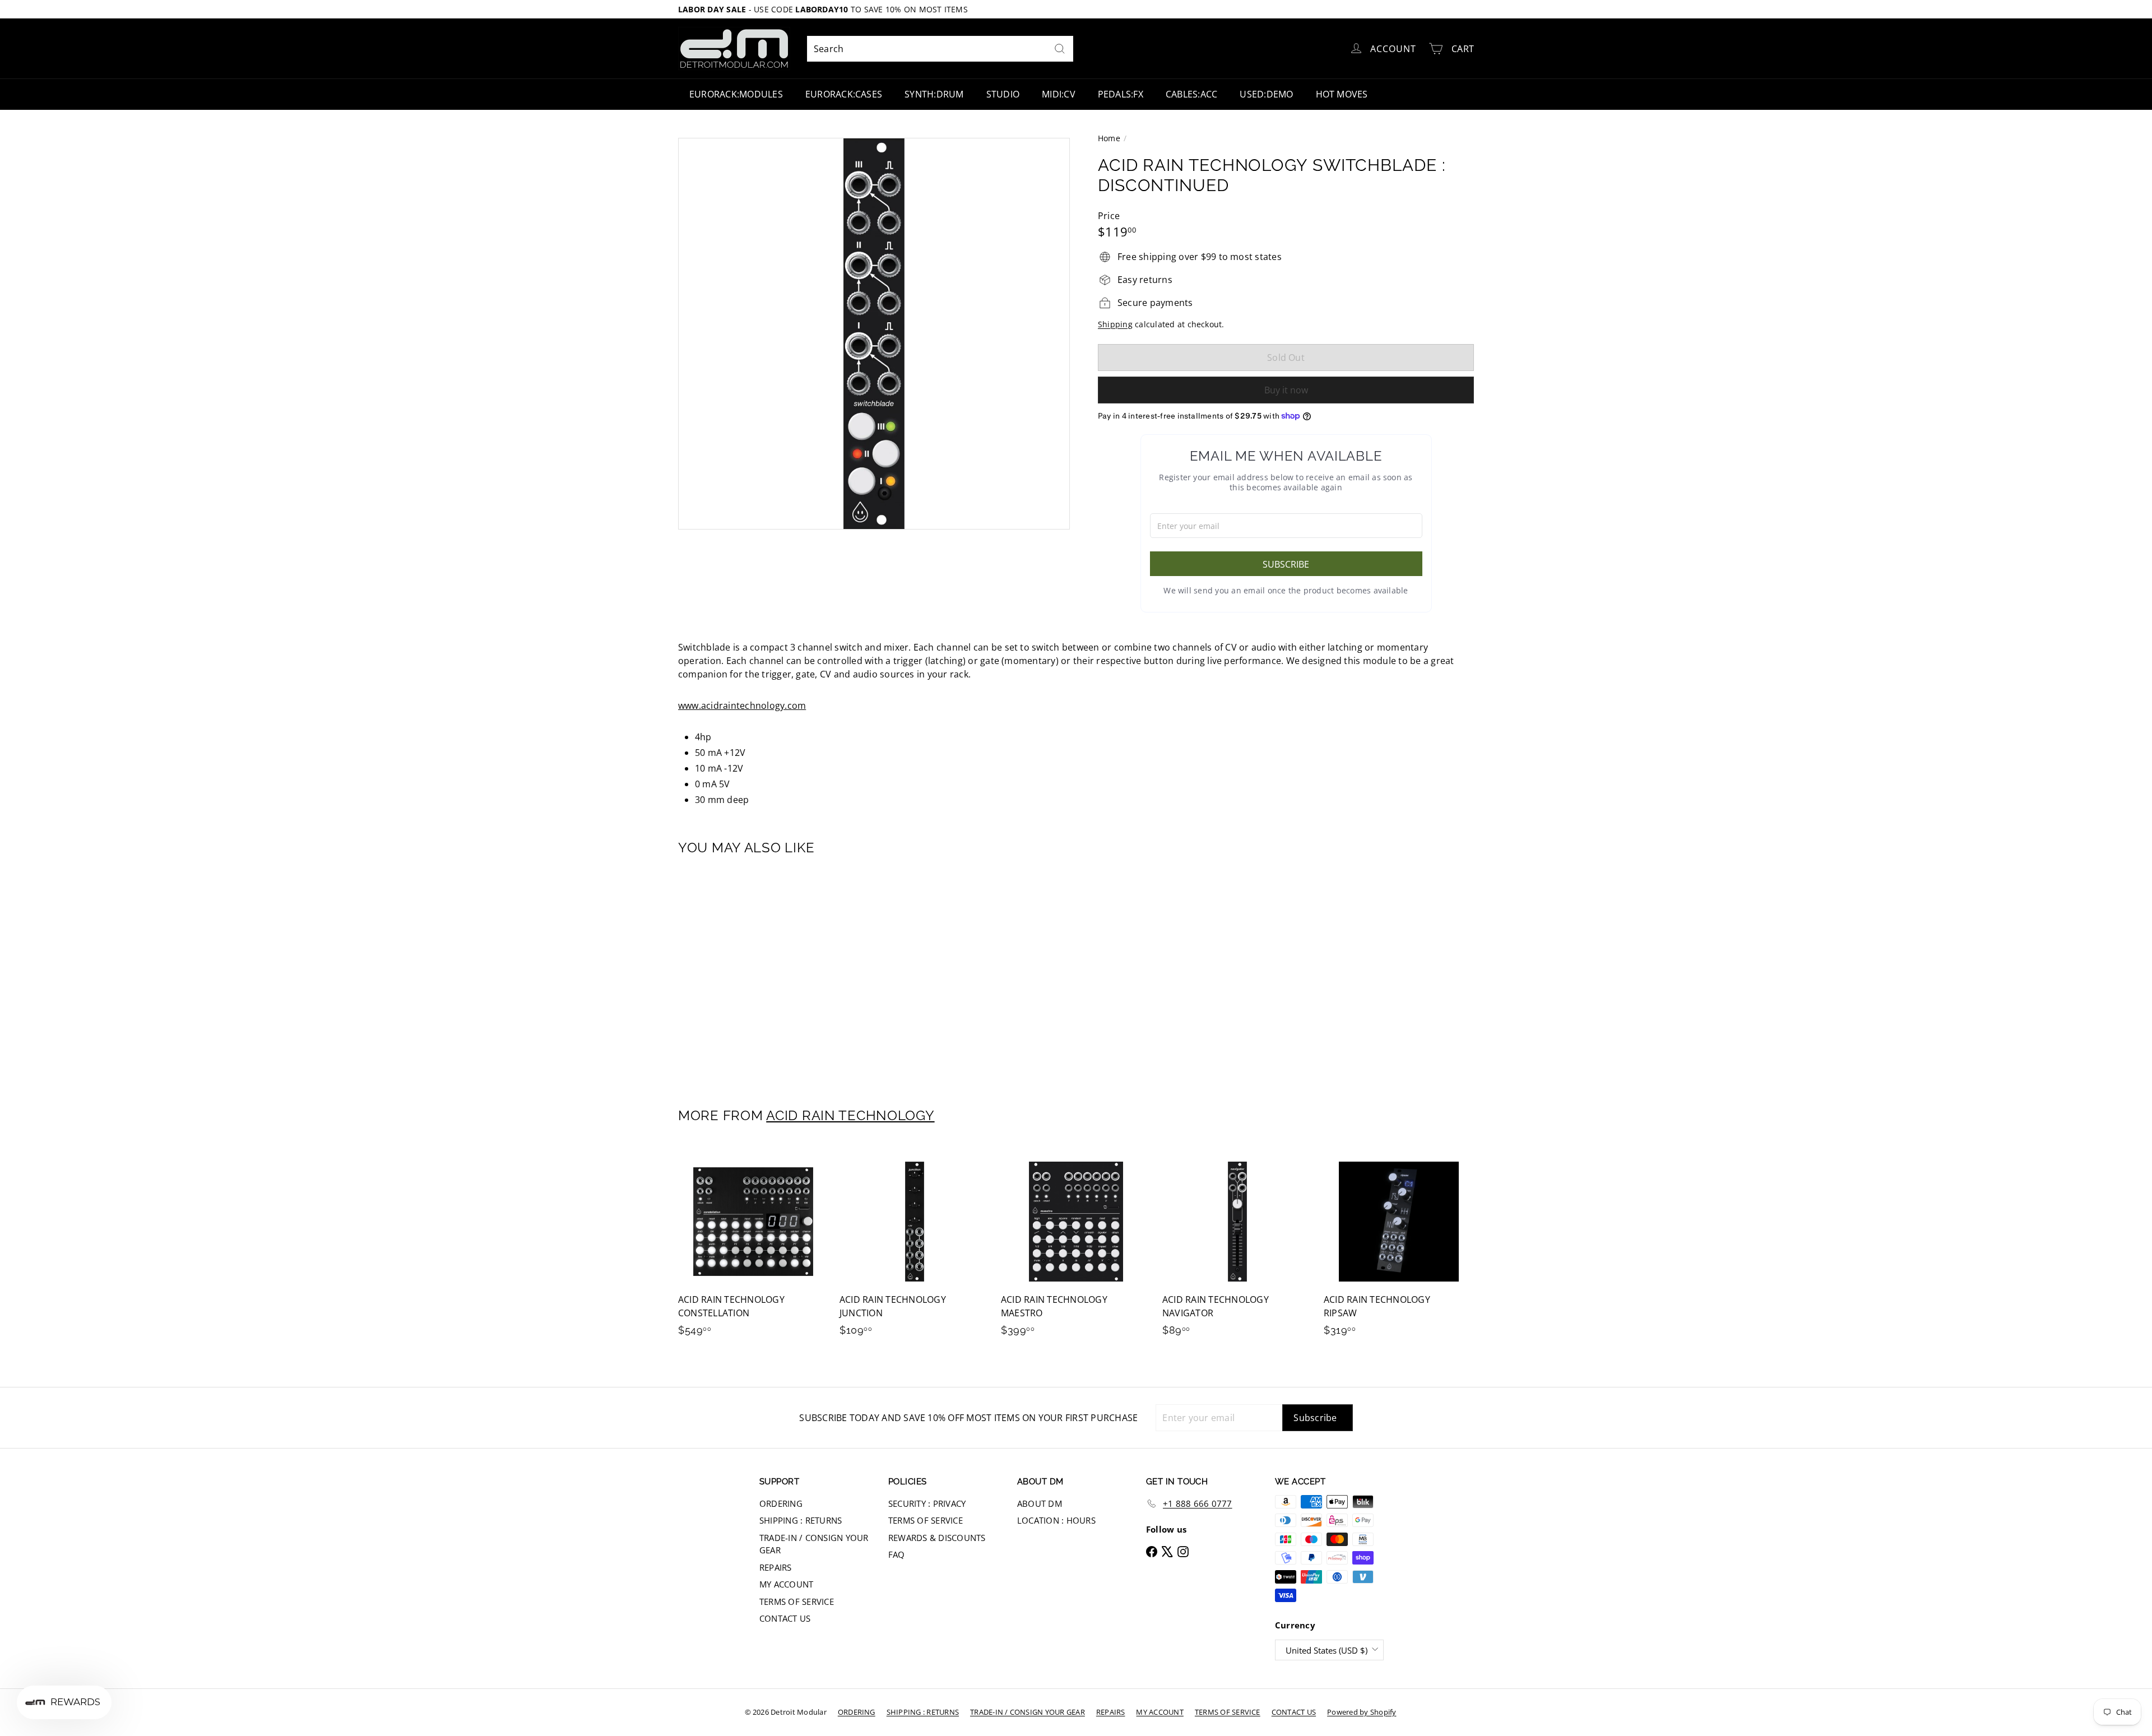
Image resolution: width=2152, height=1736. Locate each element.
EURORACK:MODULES (736, 94)
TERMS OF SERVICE (797, 1602)
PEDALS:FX (1121, 94)
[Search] (1060, 49)
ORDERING (781, 1503)
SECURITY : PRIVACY (927, 1503)
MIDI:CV (1059, 94)
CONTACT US (785, 1618)
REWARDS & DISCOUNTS (937, 1538)
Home (1109, 138)
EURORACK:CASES (844, 94)
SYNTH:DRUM (934, 94)
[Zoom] (874, 334)
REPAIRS (776, 1567)
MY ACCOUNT (786, 1584)
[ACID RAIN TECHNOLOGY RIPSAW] (1399, 1247)
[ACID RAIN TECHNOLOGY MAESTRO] (1076, 1247)
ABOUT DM (1040, 1503)
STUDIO (1003, 94)
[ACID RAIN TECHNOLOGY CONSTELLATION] (753, 1247)
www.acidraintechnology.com (742, 705)
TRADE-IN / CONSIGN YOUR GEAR (814, 1544)
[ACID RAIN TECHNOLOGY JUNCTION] (915, 1247)
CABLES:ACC (1191, 94)
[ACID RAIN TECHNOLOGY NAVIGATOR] (1237, 1247)
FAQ (897, 1554)
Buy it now (1286, 390)
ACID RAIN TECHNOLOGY (850, 1115)
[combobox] (940, 49)
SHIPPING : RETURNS (801, 1520)
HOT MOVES (1342, 94)
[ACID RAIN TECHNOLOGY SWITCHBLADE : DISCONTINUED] (740, 974)
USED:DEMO (1266, 94)
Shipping (1115, 324)
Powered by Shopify (1362, 1712)
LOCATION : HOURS (1056, 1520)
